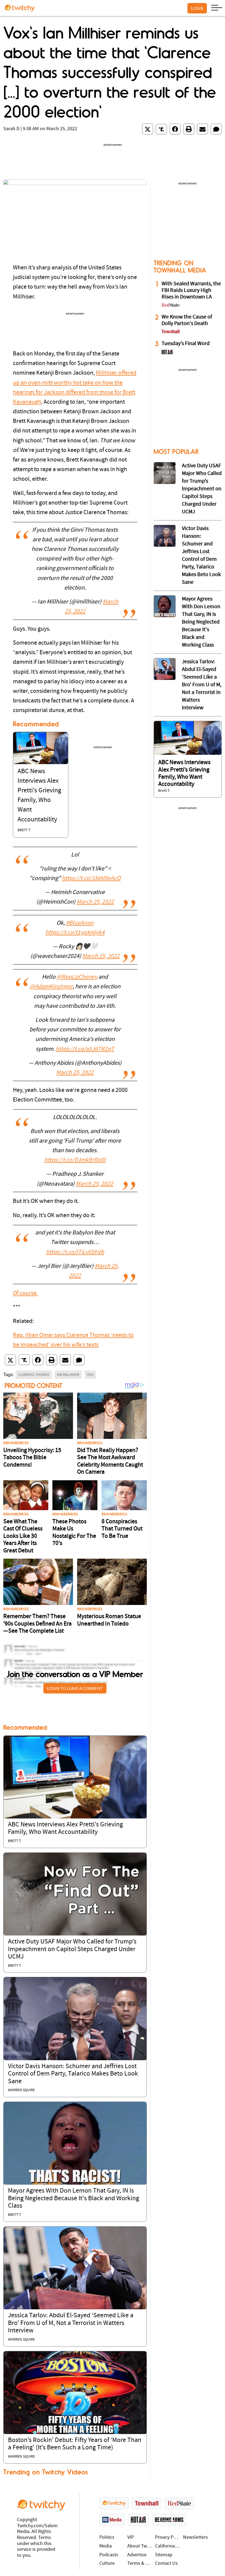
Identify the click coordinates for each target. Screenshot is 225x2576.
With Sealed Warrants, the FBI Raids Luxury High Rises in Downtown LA (191, 291)
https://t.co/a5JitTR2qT (85, 1049)
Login (197, 8)
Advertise (137, 2555)
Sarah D (11, 129)
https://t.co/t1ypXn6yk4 (75, 933)
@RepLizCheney (77, 977)
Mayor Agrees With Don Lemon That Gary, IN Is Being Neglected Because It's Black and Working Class (74, 2198)
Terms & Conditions (140, 2564)
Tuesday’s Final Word (186, 344)
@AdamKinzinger (51, 987)
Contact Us (166, 2564)
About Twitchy (140, 2546)
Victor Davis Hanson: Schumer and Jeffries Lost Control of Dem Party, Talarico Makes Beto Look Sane (73, 2074)
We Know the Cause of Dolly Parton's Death (187, 320)
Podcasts (109, 2555)
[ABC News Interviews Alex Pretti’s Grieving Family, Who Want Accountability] (41, 748)
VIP (131, 2537)
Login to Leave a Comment (75, 1688)
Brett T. (24, 830)
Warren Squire (21, 2090)
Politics (107, 2537)
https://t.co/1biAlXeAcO (91, 879)
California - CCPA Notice (168, 2546)
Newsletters (196, 2537)
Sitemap (164, 2555)
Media (106, 2546)
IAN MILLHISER (68, 1374)
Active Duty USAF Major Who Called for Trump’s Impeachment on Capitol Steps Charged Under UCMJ (72, 1949)
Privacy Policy (168, 2537)
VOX (90, 1374)
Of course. (25, 1293)
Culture (107, 2564)
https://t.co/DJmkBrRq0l (75, 1160)
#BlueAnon (80, 923)
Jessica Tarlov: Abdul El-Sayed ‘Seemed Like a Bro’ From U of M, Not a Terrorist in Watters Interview (71, 2323)
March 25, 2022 (95, 902)
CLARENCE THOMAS (34, 1374)
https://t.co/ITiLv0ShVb (75, 1252)
